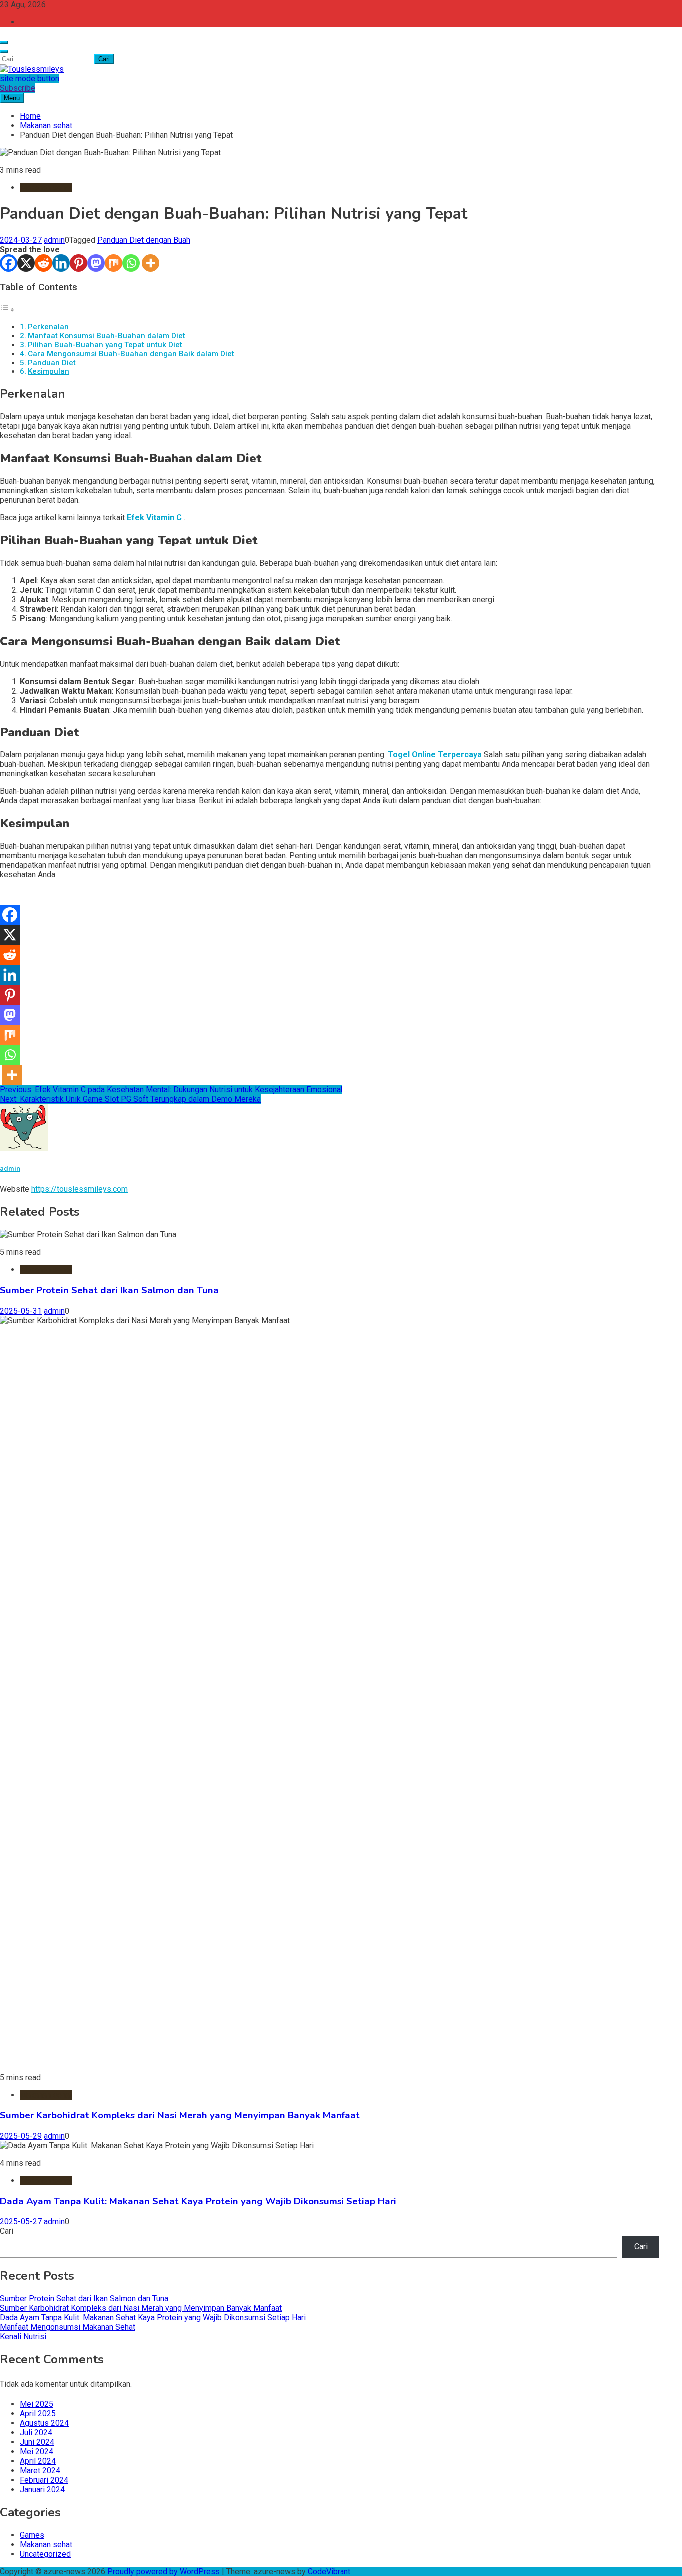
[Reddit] (44, 263)
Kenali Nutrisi (23, 2337)
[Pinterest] (79, 263)
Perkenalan (48, 327)
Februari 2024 (44, 2480)
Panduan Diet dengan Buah (144, 240)
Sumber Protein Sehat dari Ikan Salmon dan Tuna (109, 1290)
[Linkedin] (61, 263)
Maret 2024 (40, 2470)
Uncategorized (45, 2554)
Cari (7, 2231)
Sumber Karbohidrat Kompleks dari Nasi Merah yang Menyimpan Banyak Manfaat (180, 2115)
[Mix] (114, 263)
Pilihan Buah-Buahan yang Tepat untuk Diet (105, 345)
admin (54, 240)
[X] (26, 263)
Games (32, 2535)
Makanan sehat (46, 187)
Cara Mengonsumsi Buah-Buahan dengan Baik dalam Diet (131, 354)
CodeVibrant (329, 2571)
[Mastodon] (96, 263)
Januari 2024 (42, 2489)
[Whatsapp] (131, 263)
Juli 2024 (36, 2432)
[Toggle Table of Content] (7, 309)
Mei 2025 (37, 2404)
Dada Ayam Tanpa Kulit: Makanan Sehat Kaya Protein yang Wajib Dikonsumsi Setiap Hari (198, 2201)
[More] (151, 263)
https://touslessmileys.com (80, 1189)
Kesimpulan (49, 371)
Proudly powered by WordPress (165, 2571)
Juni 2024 (37, 2442)
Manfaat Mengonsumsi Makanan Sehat (68, 2327)
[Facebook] (9, 263)
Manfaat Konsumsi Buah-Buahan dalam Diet (107, 336)
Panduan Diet (53, 363)
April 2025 (38, 2413)
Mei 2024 (37, 2451)
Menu (12, 98)
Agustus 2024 (44, 2423)
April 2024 (38, 2461)
